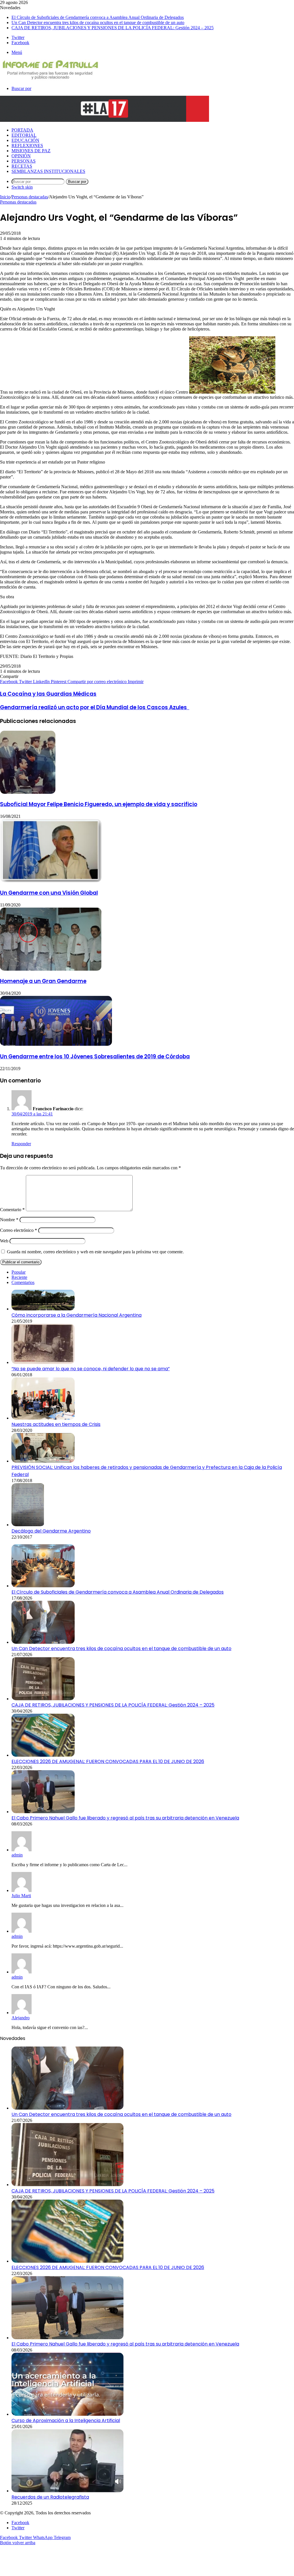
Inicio (5, 197)
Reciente (19, 1277)
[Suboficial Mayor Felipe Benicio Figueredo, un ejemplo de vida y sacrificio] (28, 792)
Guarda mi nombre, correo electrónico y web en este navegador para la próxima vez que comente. (95, 1252)
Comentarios (23, 1282)
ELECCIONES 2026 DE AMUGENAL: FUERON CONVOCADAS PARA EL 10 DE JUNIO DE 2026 (108, 1761)
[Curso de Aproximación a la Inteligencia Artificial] (67, 2414)
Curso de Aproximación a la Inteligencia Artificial (66, 2420)
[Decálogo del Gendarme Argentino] (28, 1525)
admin (17, 1855)
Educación (25, 140)
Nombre (9, 1220)
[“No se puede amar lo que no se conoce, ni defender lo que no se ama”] (43, 1362)
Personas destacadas (30, 197)
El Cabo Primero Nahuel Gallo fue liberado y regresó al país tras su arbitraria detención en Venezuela (125, 1818)
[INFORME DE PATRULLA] (50, 79)
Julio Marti (21, 1896)
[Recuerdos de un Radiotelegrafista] (67, 2491)
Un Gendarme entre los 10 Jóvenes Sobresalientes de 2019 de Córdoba (95, 1057)
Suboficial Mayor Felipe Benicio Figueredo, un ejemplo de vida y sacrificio (99, 804)
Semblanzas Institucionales (48, 171)
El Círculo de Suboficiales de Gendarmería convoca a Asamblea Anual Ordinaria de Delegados (98, 17)
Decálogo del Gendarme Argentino (51, 1531)
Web (4, 1241)
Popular (19, 1272)
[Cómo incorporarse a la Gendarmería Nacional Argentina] (43, 1309)
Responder (21, 1144)
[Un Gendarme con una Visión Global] (51, 881)
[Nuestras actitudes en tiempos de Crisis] (43, 1418)
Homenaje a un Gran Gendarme (43, 981)
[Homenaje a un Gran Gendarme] (51, 969)
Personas (24, 161)
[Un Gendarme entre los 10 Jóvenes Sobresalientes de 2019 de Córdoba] (56, 1044)
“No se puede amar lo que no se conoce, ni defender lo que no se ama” (91, 1369)
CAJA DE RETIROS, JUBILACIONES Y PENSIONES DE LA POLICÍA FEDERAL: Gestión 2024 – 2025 (113, 28)
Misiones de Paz (31, 151)
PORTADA (22, 130)
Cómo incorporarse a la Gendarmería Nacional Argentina (77, 1315)
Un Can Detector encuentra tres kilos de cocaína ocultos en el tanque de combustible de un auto (98, 23)
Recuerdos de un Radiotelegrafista (50, 2497)
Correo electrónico (19, 1230)
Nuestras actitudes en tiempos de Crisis (56, 1424)
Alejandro (21, 2018)
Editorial (24, 135)
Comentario (12, 1210)
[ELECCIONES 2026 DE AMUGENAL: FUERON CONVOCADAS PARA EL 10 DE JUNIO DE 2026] (43, 1755)
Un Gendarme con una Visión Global (49, 893)
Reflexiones (27, 145)
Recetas (22, 166)
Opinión (21, 156)
